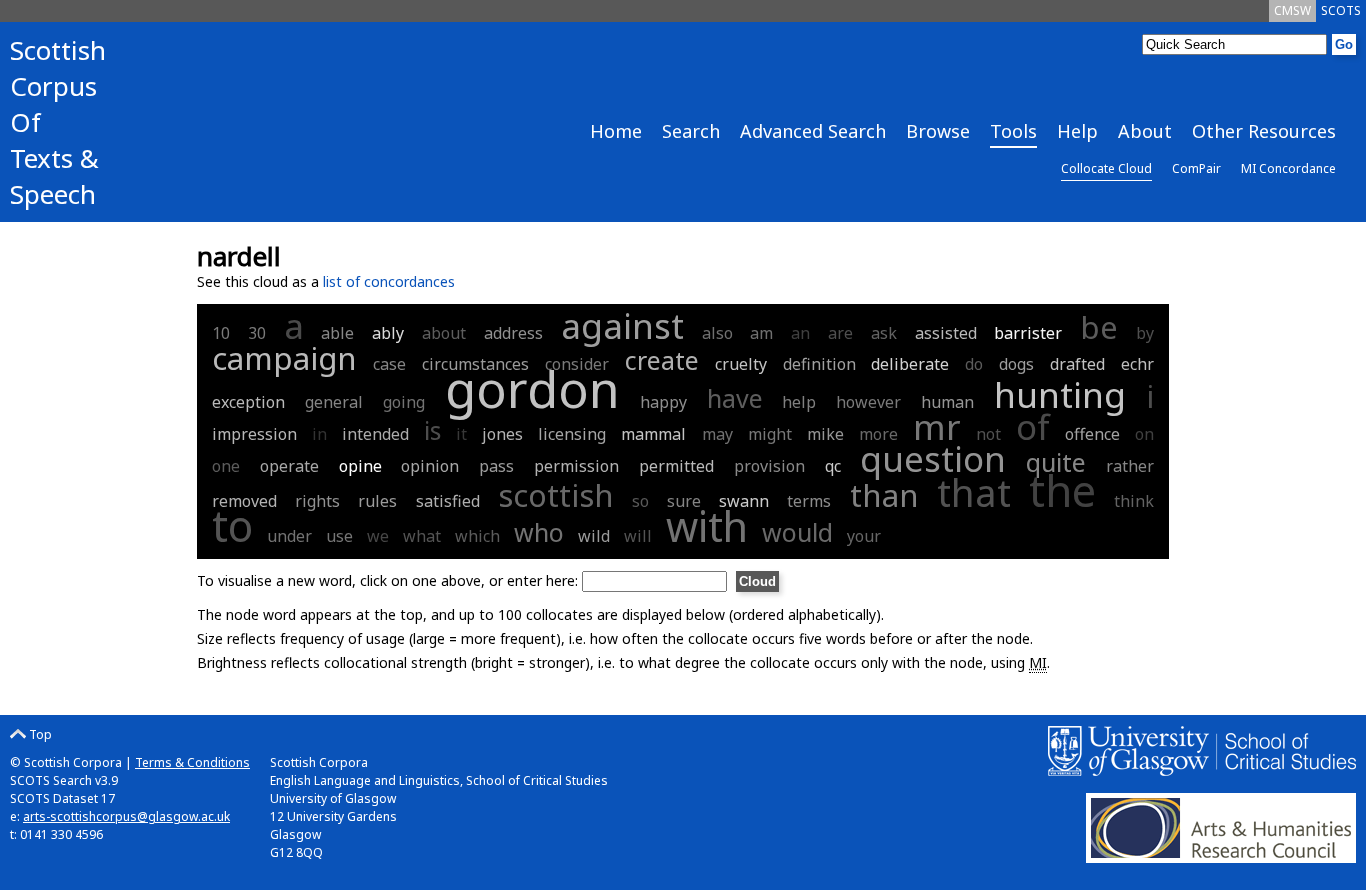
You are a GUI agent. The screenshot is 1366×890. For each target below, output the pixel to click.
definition (819, 364)
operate (289, 466)
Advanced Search (813, 131)
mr (937, 426)
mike (825, 434)
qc (833, 466)
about (444, 333)
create (662, 360)
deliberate (910, 364)
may (717, 434)
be (1099, 327)
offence (1092, 434)
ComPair (1196, 168)
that (974, 492)
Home (616, 131)
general (334, 402)
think (1134, 501)
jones (502, 434)
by (1145, 333)
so (640, 501)
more (878, 434)
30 (257, 333)
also (717, 333)
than (884, 495)
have (735, 398)
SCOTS (1341, 10)
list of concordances (389, 281)
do (974, 364)
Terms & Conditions (192, 762)
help (799, 402)
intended (375, 434)
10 (221, 333)
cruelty (741, 364)
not (988, 434)
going (404, 402)
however (868, 402)
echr (1137, 364)
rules (377, 501)
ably (388, 333)
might (770, 434)
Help (1077, 131)
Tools (1013, 131)
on (1144, 434)
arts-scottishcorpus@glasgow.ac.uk (126, 816)
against (622, 325)
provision (769, 466)
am (761, 333)
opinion (430, 466)
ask (884, 333)
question (933, 458)
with (707, 526)
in (319, 434)
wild (594, 536)
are (840, 333)
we (378, 536)
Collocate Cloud (1106, 168)
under (289, 536)
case (389, 364)
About (1145, 131)
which (477, 536)
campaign (284, 358)
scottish (556, 495)
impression (254, 434)
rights (317, 501)
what (422, 536)
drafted (1077, 364)
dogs (1016, 364)
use (339, 536)
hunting (1060, 394)
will (638, 536)
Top (39, 734)
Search (691, 131)
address (513, 333)
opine (360, 466)
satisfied (448, 501)
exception (248, 402)
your (864, 536)
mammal (653, 434)
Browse (938, 131)
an (800, 333)
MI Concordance (1288, 168)
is (432, 430)
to (232, 525)
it (461, 434)
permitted (676, 466)
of (1033, 426)
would (797, 532)
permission (576, 466)
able (337, 333)
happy (663, 402)
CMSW (1292, 10)
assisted (946, 333)
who (539, 532)
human (947, 402)
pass (496, 466)
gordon (532, 389)
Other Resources (1264, 131)
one (226, 466)
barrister (1028, 333)
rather (1130, 466)
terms (809, 501)
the (1062, 490)
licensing (572, 434)
